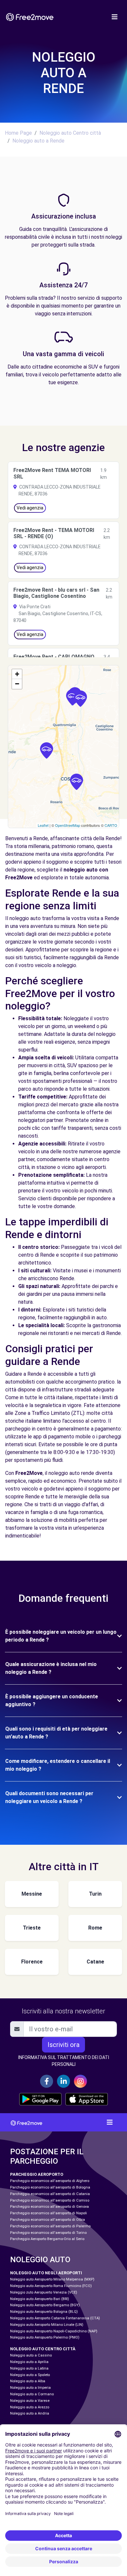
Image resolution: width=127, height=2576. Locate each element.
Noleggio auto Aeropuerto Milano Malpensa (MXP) (52, 2279)
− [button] (17, 684)
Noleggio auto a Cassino (31, 2355)
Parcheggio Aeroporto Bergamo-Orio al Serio (47, 2239)
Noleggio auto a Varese (30, 2401)
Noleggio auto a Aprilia (29, 2362)
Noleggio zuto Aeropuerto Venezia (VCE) (44, 2292)
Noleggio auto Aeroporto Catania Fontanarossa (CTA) (55, 2318)
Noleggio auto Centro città (70, 133)
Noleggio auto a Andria (30, 2413)
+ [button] (17, 674)
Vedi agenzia (30, 508)
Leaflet (43, 825)
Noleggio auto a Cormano (32, 2394)
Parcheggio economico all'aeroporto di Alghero (50, 2181)
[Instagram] (80, 2081)
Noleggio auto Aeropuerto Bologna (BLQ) (44, 2312)
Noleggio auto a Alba (28, 2381)
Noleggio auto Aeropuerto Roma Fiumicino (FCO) (51, 2286)
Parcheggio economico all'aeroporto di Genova (49, 2207)
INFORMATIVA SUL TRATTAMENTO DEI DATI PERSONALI (64, 2061)
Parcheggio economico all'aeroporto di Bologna (50, 2187)
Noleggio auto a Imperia (30, 2388)
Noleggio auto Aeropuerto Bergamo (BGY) (45, 2305)
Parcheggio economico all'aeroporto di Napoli (49, 2213)
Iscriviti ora (63, 2045)
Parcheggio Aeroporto (37, 2174)
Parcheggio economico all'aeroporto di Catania (50, 2194)
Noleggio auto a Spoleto (30, 2375)
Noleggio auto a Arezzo (30, 2407)
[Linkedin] (63, 2081)
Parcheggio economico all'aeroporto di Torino (48, 2233)
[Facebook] (47, 2081)
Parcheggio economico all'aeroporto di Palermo (50, 2226)
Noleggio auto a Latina (29, 2368)
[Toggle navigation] (115, 17)
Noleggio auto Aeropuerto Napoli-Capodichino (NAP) (54, 2331)
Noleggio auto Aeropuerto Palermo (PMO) (45, 2337)
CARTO (111, 825)
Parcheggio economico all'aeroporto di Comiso (50, 2200)
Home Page (18, 133)
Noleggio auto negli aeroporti (46, 2273)
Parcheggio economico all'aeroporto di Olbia (48, 2220)
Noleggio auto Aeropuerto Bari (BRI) (40, 2299)
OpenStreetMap (68, 825)
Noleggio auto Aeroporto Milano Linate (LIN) (47, 2325)
